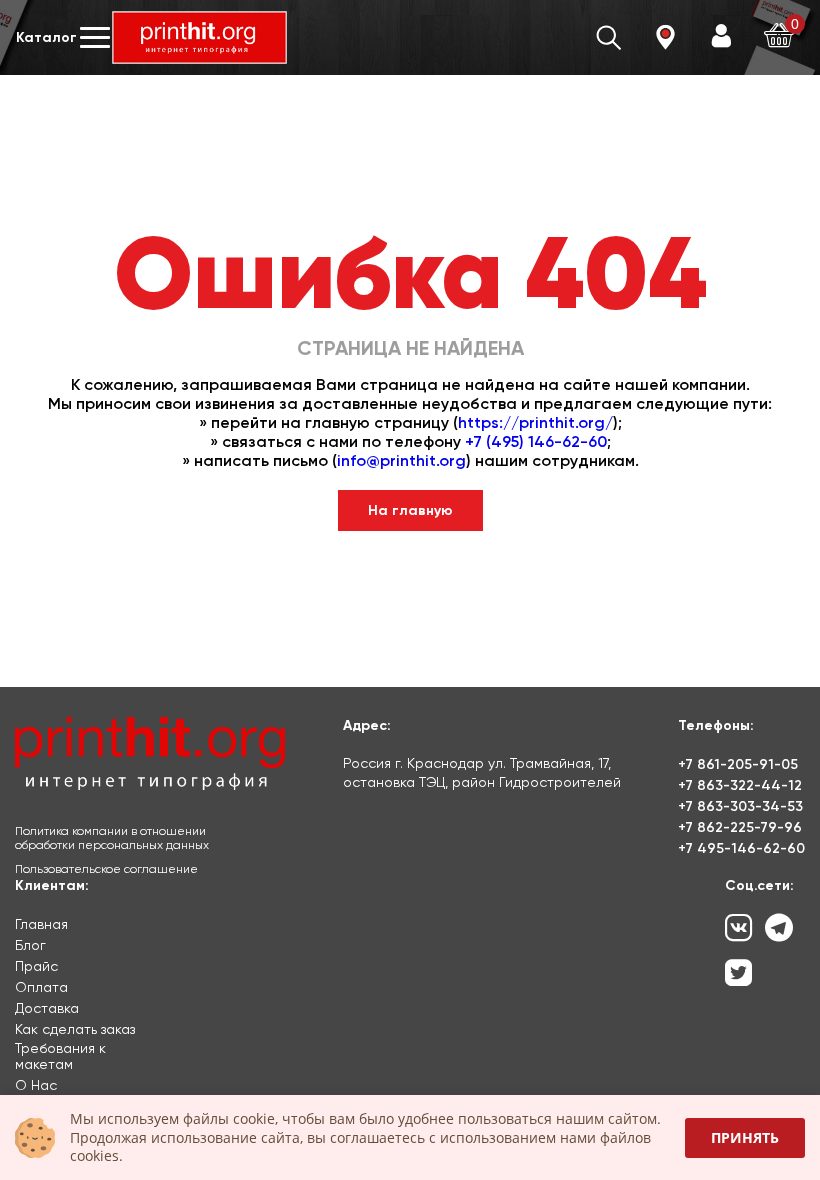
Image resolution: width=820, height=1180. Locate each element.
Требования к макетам (60, 1056)
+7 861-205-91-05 (738, 764)
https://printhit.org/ (535, 422)
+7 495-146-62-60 (741, 848)
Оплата (41, 987)
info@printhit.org (401, 460)
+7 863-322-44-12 (740, 785)
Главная (41, 924)
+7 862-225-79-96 (740, 827)
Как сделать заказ (75, 1029)
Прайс (36, 966)
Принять (745, 1137)
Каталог (46, 37)
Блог (30, 945)
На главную (410, 510)
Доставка (47, 1008)
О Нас (36, 1085)
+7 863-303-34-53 (740, 806)
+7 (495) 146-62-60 (536, 441)
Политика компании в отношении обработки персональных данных (112, 838)
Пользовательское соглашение (106, 869)
